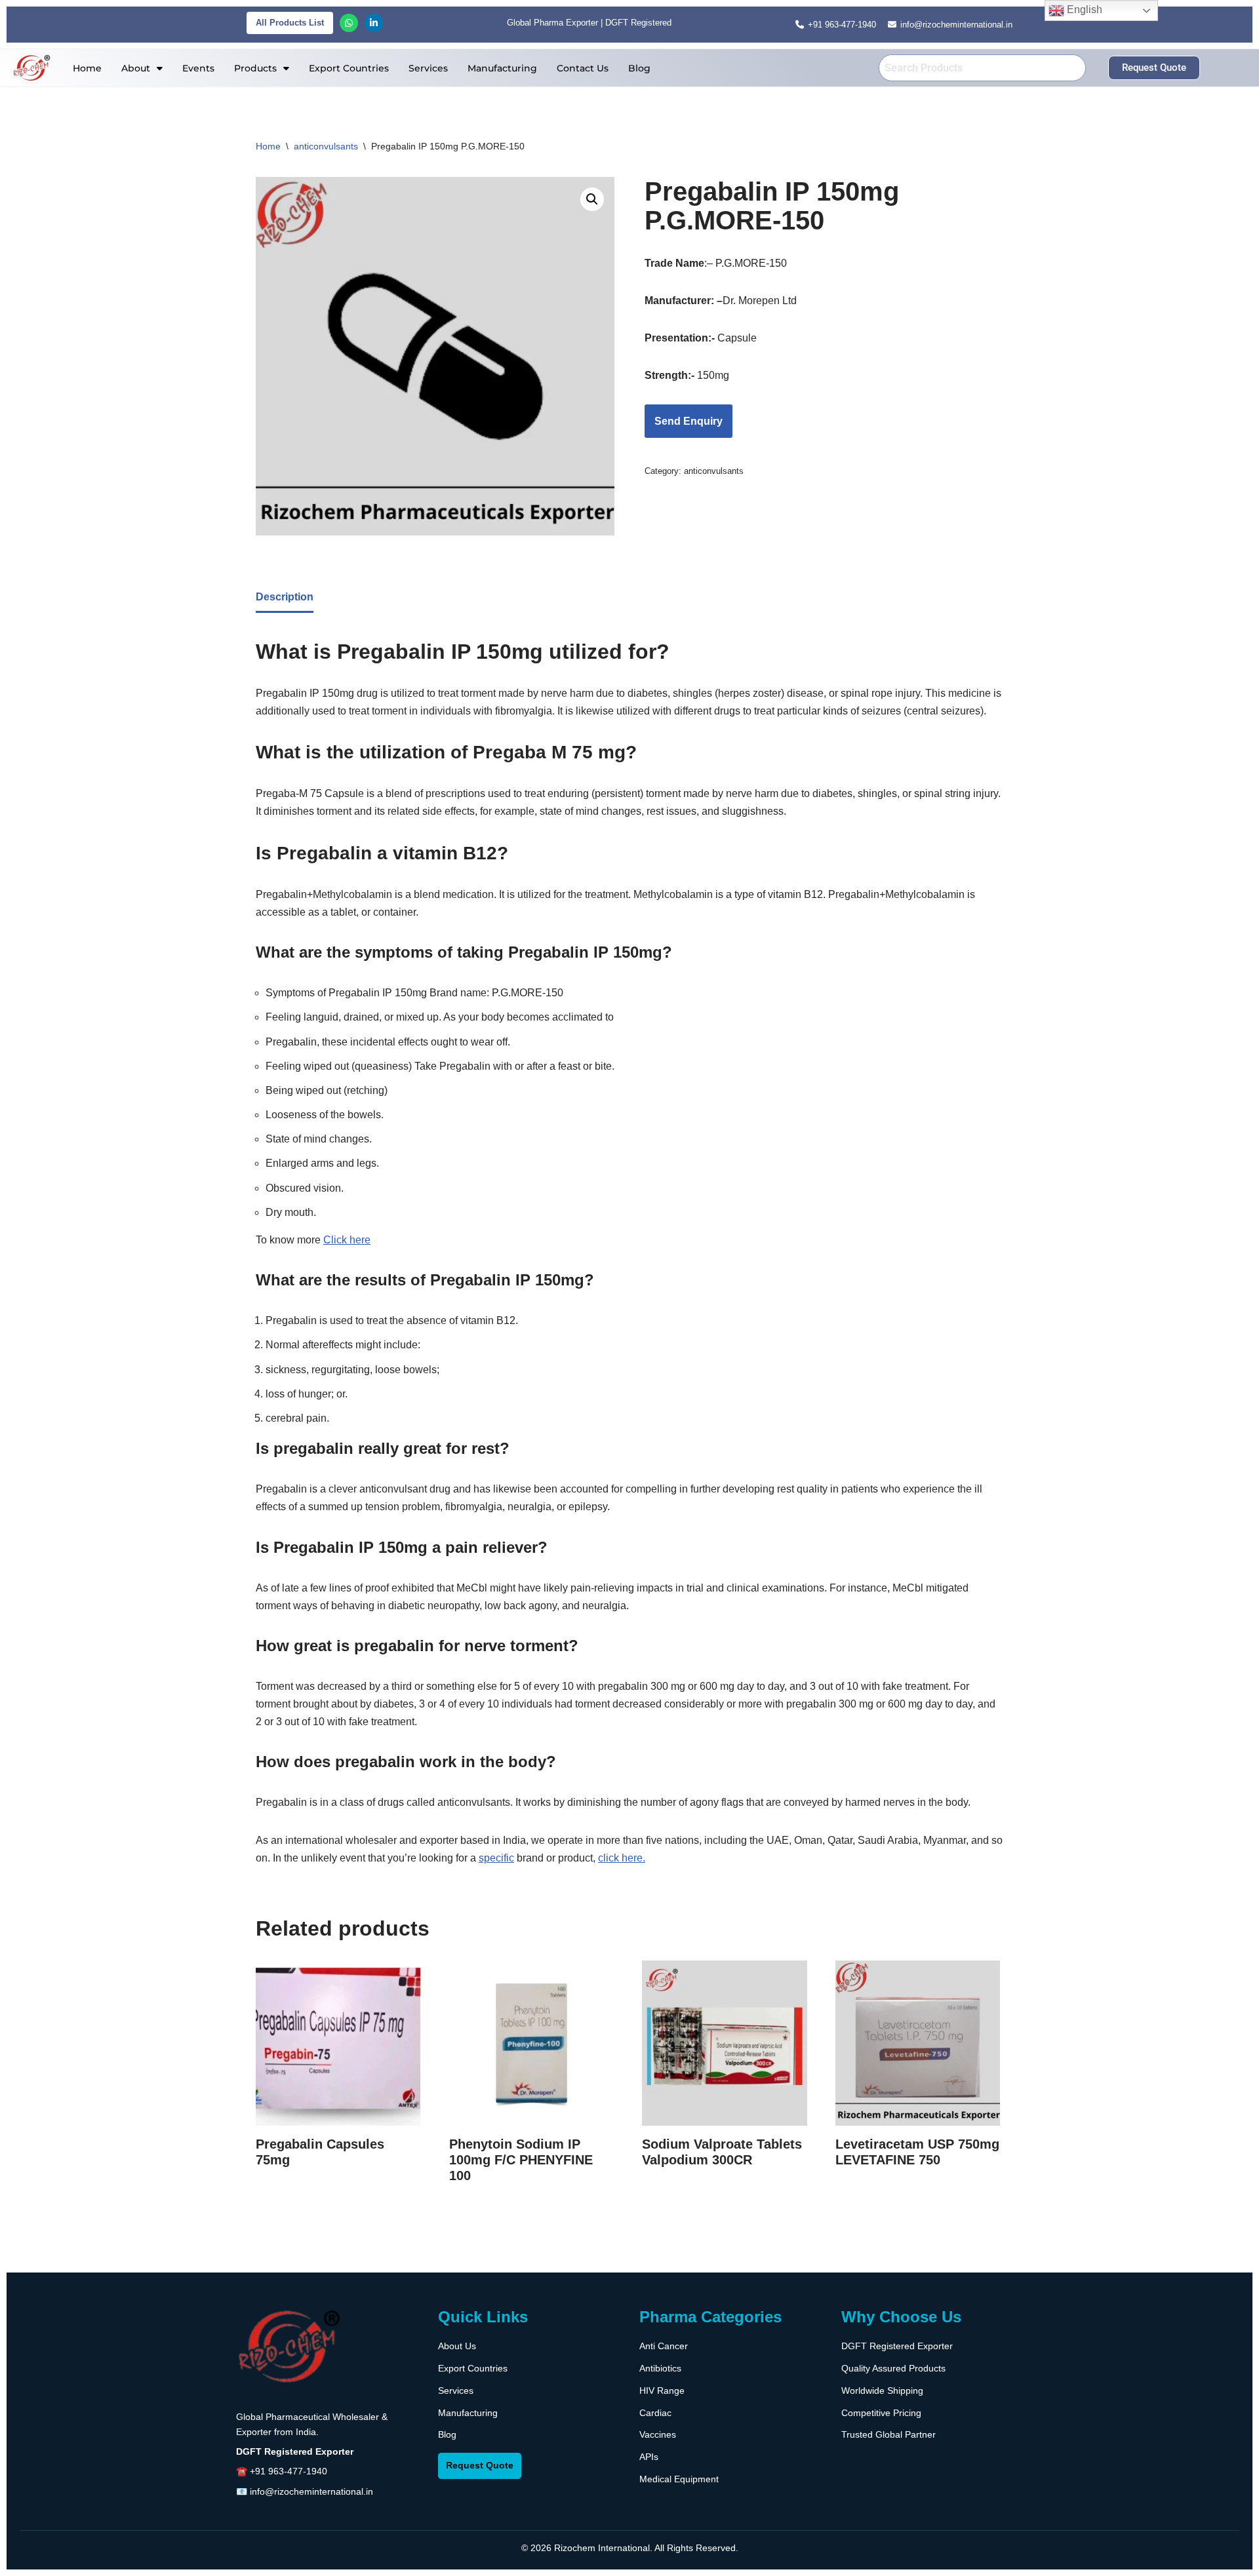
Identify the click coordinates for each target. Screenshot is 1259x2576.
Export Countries (349, 68)
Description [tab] (285, 597)
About (136, 68)
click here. (622, 1858)
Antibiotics (660, 2368)
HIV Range (662, 2391)
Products (255, 68)
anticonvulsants (326, 146)
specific (496, 1858)
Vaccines (658, 2434)
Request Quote (480, 2465)
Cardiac (655, 2413)
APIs (649, 2457)
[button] (142, 68)
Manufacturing (502, 68)
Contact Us (583, 68)
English (1083, 10)
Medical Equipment (679, 2479)
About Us (457, 2346)
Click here (347, 1240)
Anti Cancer (664, 2346)
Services (428, 68)
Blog (639, 68)
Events (198, 68)
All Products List (290, 23)
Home (87, 68)
